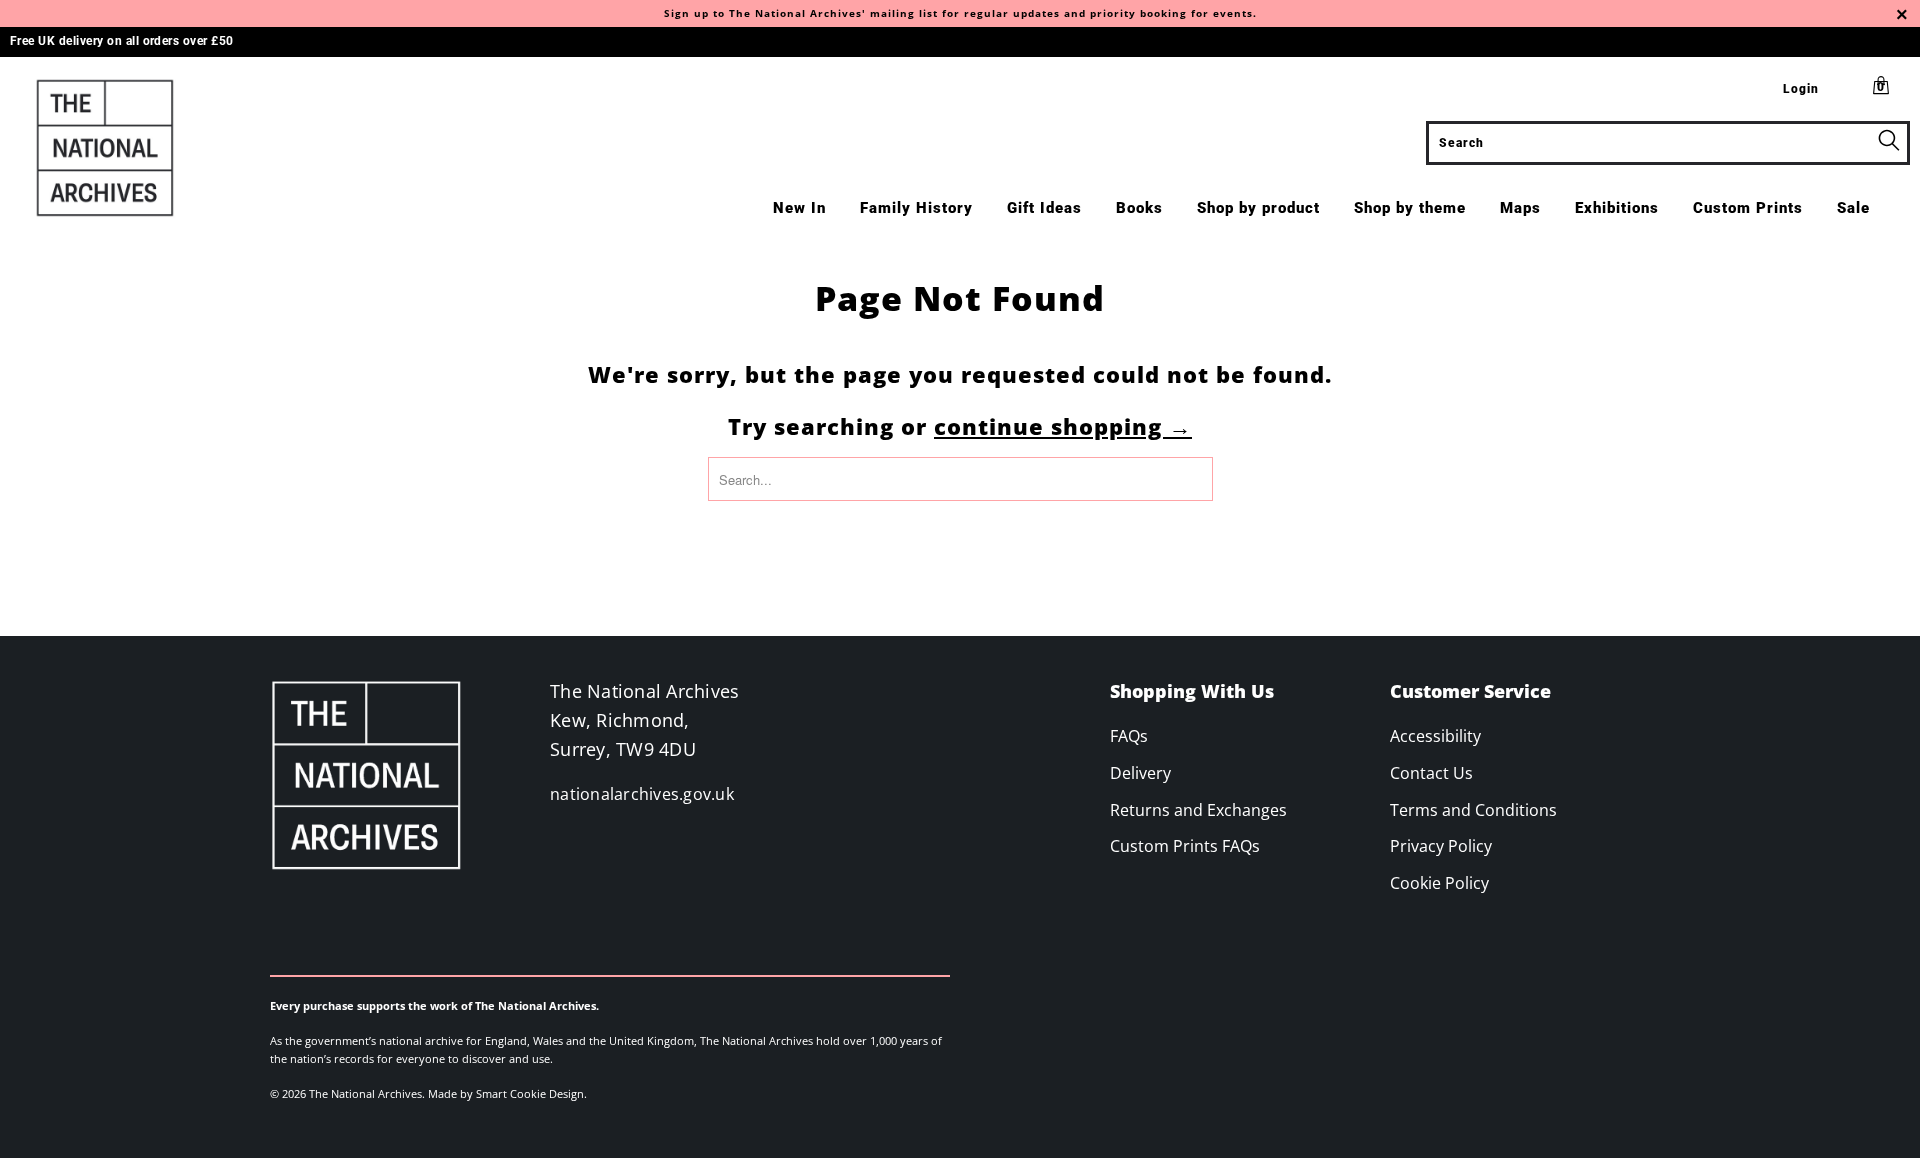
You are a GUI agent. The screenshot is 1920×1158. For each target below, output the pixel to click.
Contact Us (1431, 773)
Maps (1520, 208)
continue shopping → (1063, 426)
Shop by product (1258, 208)
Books (1139, 208)
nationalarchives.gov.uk (642, 794)
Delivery (1140, 773)
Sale (1853, 208)
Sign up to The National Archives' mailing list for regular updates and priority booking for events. (960, 13)
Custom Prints (1748, 208)
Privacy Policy (1441, 846)
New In (799, 208)
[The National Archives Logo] (163, 148)
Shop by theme (1410, 208)
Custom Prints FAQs (1185, 846)
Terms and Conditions (1473, 810)
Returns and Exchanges (1198, 810)
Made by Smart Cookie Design (506, 1093)
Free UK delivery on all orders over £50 (122, 41)
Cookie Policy (1439, 883)
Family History (916, 208)
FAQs (1129, 736)
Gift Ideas (1044, 208)
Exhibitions (1617, 208)
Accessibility (1435, 736)
